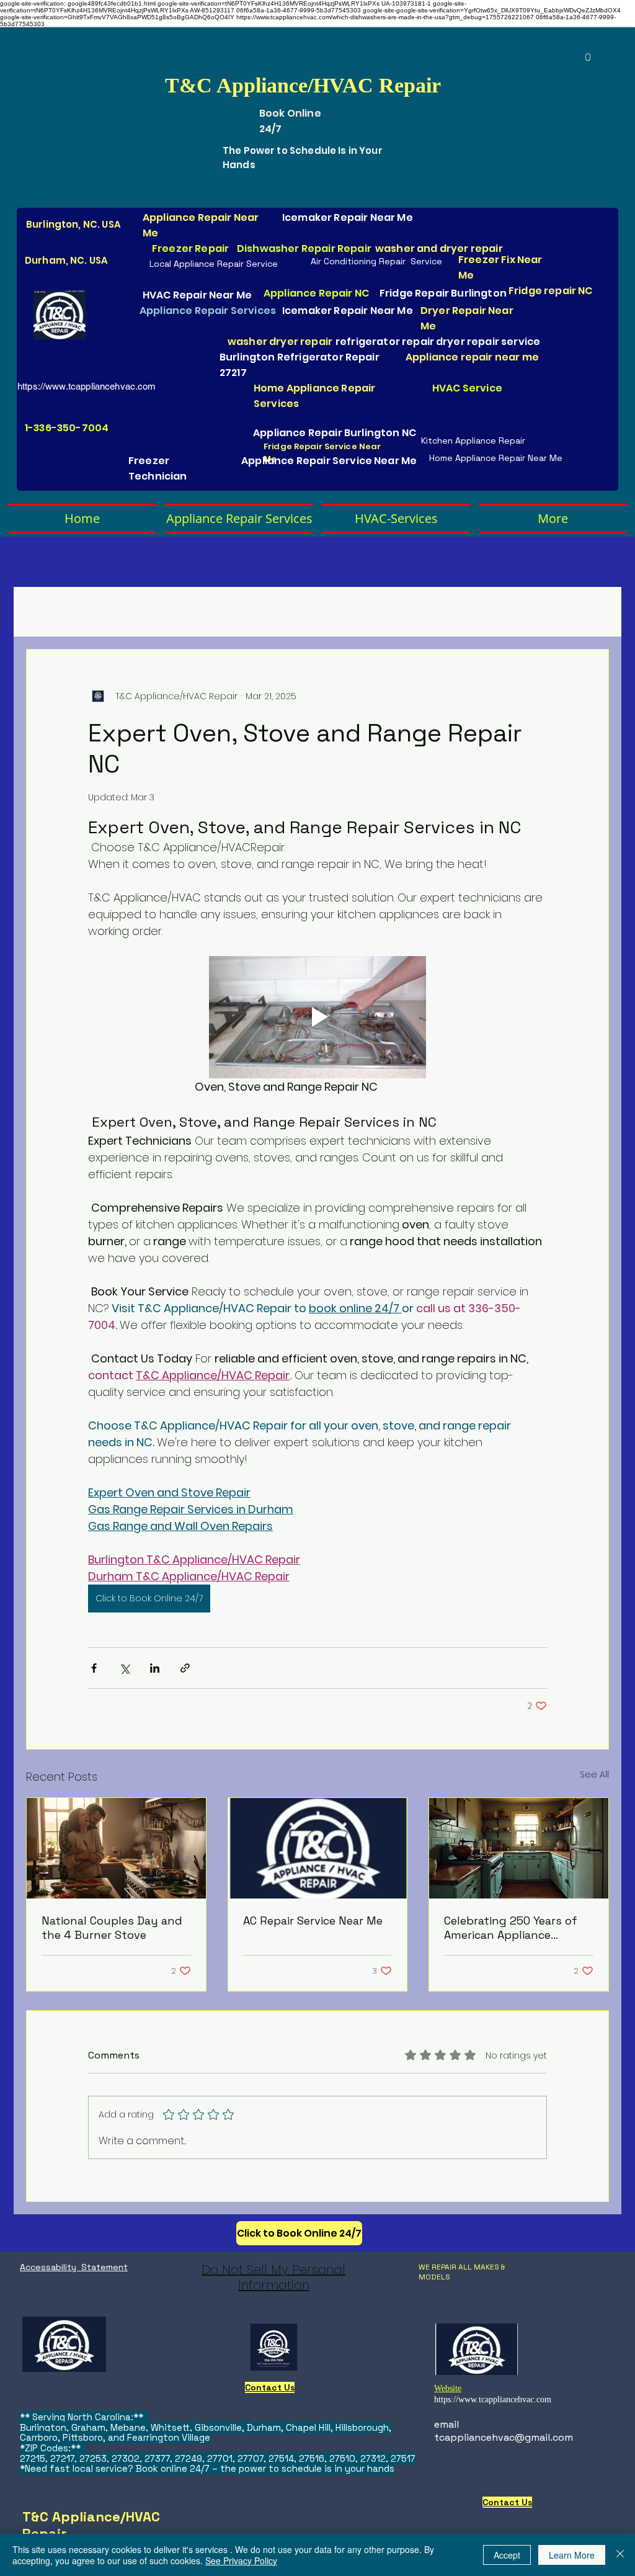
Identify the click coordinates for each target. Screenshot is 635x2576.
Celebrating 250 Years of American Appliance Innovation (511, 1928)
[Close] (620, 2555)
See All (594, 1774)
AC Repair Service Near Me (313, 1921)
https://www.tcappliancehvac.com (87, 386)
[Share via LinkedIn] (155, 1668)
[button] (588, 53)
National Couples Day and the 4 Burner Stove (112, 1928)
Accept (507, 2555)
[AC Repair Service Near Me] (318, 1848)
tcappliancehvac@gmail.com (504, 2437)
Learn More (572, 2555)
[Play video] (317, 1017)
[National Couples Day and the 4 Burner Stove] (116, 1848)
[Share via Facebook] (94, 1668)
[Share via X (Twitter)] (124, 1668)
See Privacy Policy (241, 2560)
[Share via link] (185, 1668)
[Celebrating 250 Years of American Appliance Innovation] (519, 1848)
